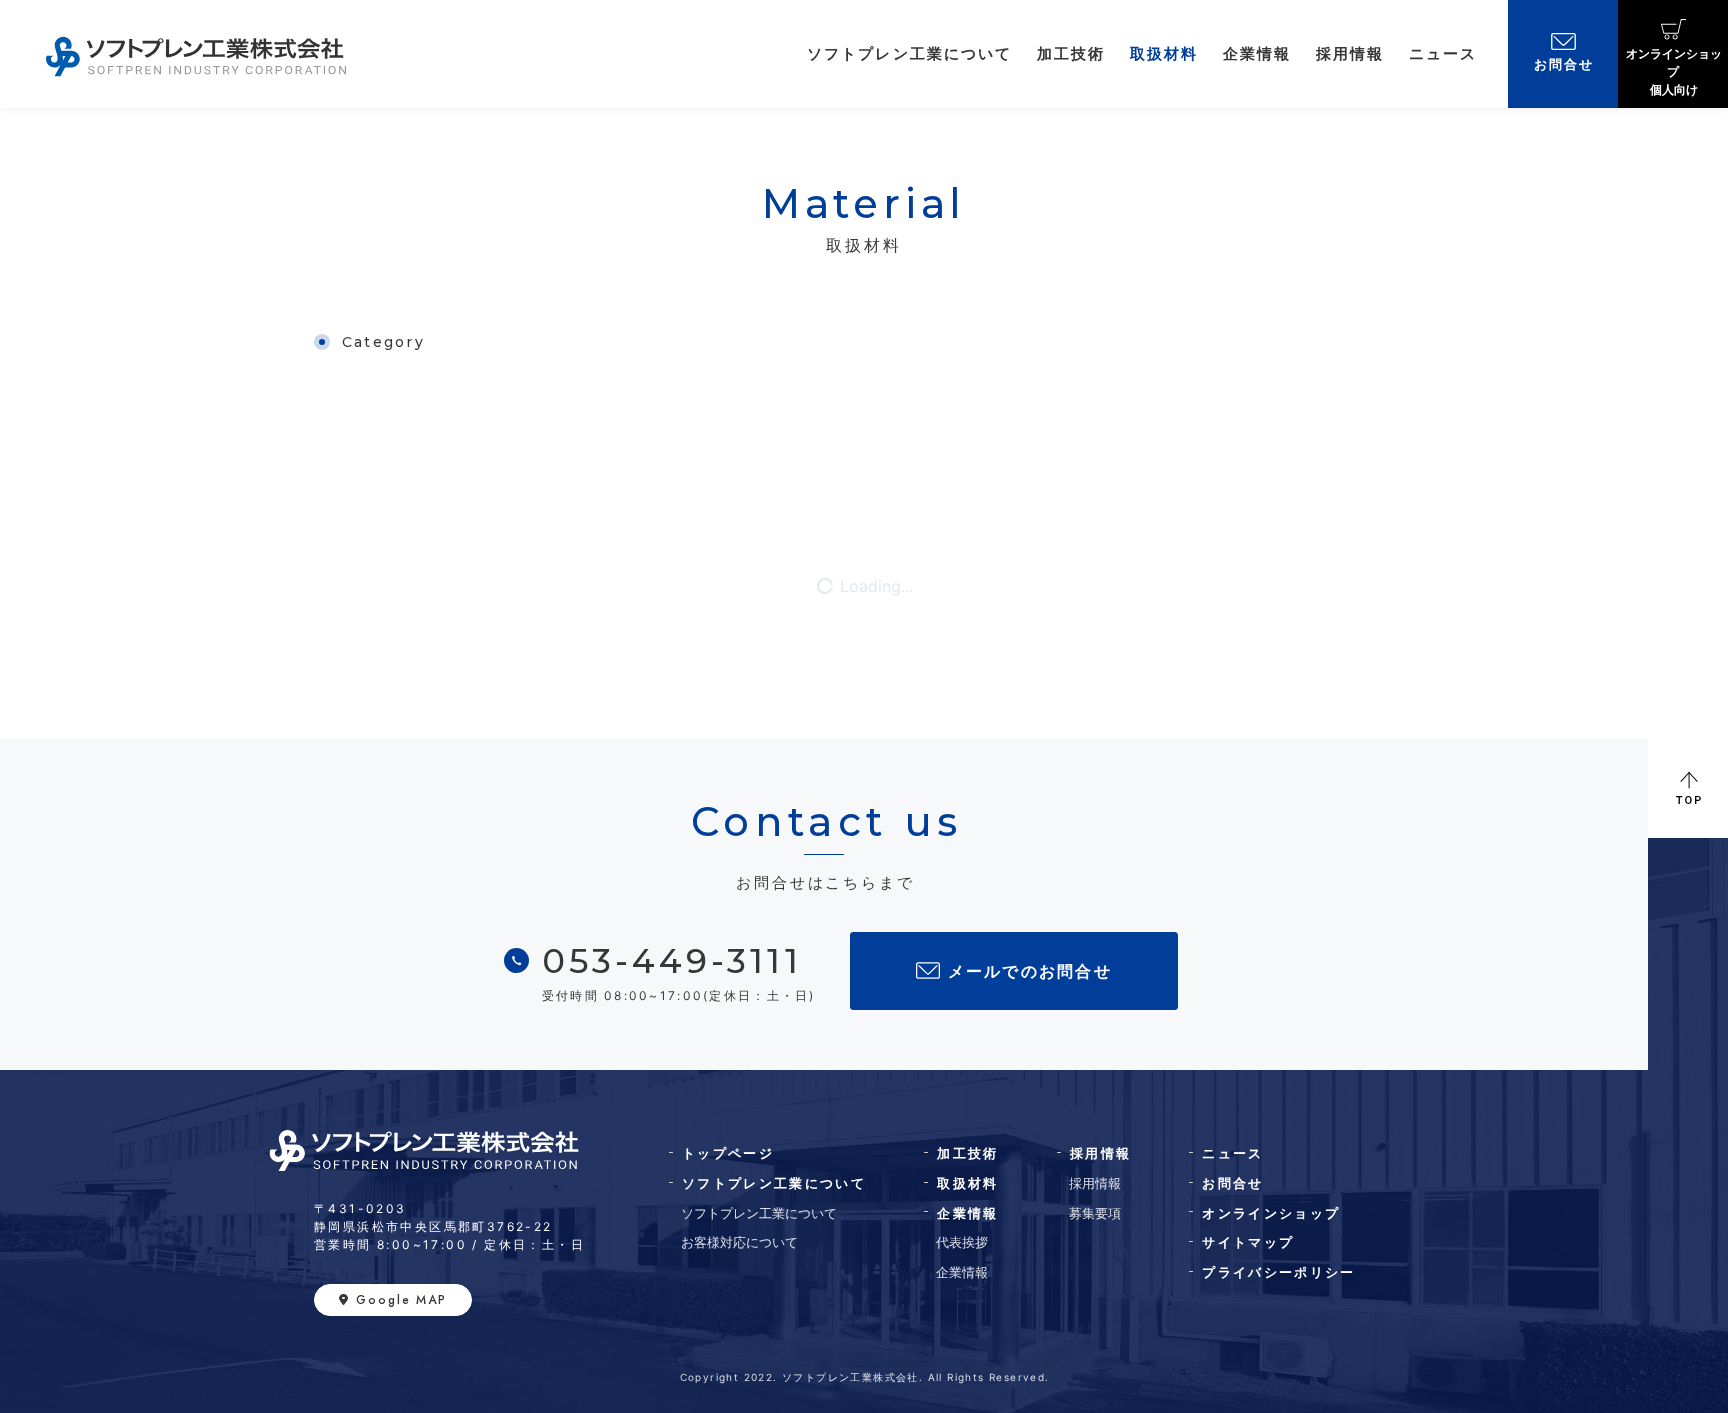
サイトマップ (1248, 1242)
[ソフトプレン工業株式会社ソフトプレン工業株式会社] (196, 54)
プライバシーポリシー (1278, 1272)
